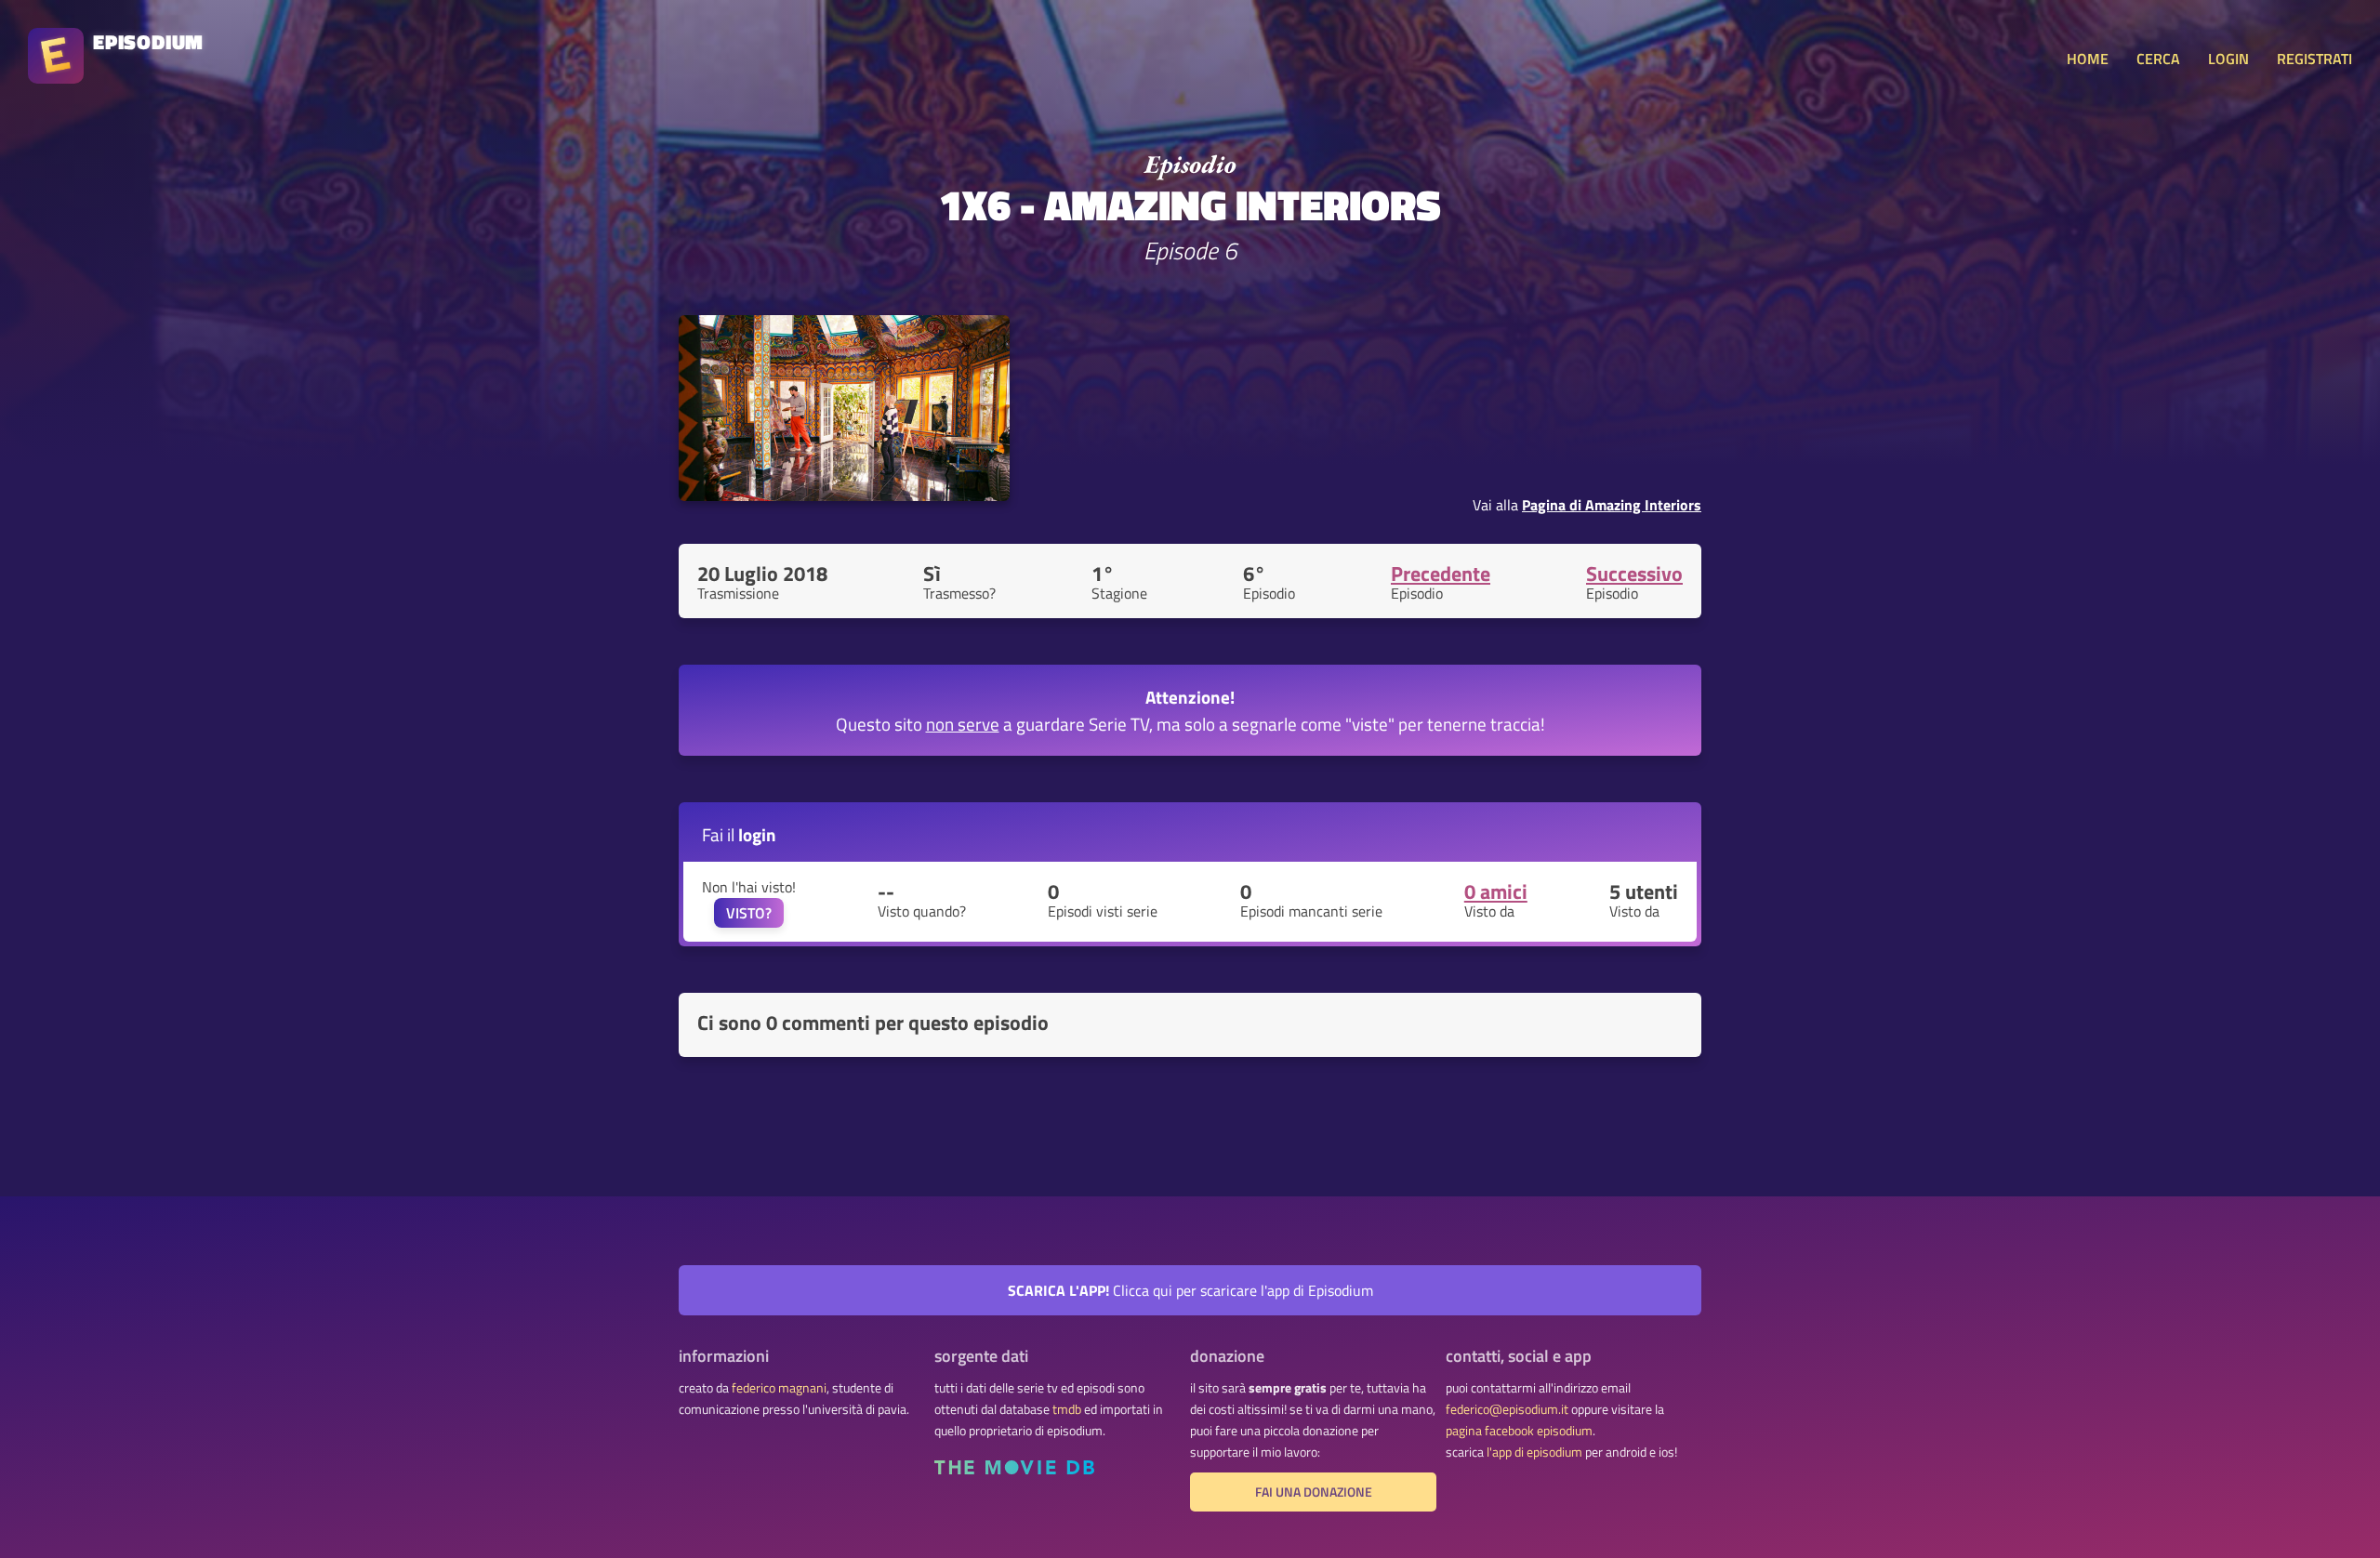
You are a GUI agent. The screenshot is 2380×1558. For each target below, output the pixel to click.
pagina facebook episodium (1519, 1431)
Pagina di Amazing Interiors (1612, 505)
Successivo (1634, 574)
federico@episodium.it (1507, 1409)
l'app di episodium (1534, 1452)
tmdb (1067, 1409)
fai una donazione (1314, 1492)
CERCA (2158, 59)
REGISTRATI (2314, 59)
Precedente (1441, 574)
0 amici (1496, 891)
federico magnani (779, 1388)
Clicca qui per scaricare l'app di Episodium (1190, 1290)
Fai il (739, 834)
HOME (2088, 59)
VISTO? (749, 913)
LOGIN (2228, 59)
